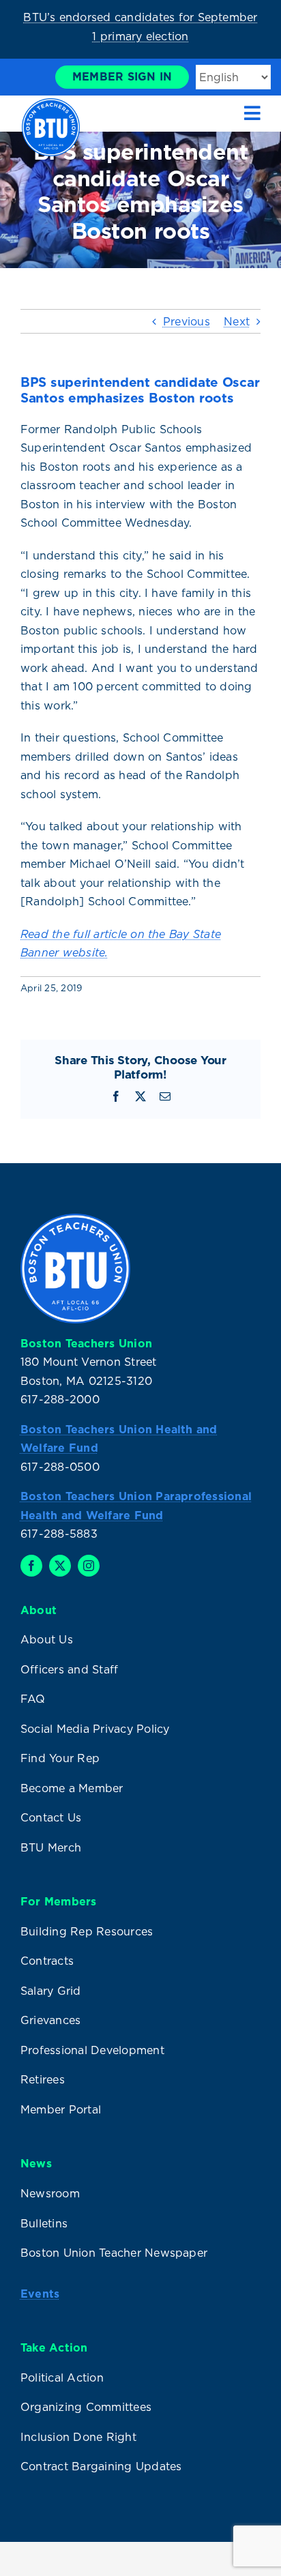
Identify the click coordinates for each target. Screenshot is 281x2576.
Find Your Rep (60, 1758)
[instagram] (89, 1566)
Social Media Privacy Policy (95, 1729)
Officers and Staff (69, 1669)
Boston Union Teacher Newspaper (114, 2253)
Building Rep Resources (87, 1931)
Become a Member (72, 1788)
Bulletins (44, 2223)
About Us (47, 1639)
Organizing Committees (86, 2407)
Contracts (47, 1961)
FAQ (33, 1699)
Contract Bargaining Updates (101, 2466)
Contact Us (51, 1817)
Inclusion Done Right (78, 2437)
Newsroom (50, 2193)
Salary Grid (51, 1991)
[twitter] (60, 1566)
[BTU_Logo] (51, 104)
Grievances (50, 2020)
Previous (187, 321)
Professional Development (92, 2050)
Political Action (62, 2377)
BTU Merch (51, 1847)
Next (237, 321)
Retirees (43, 2079)
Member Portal (61, 2109)
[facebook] (31, 1566)
